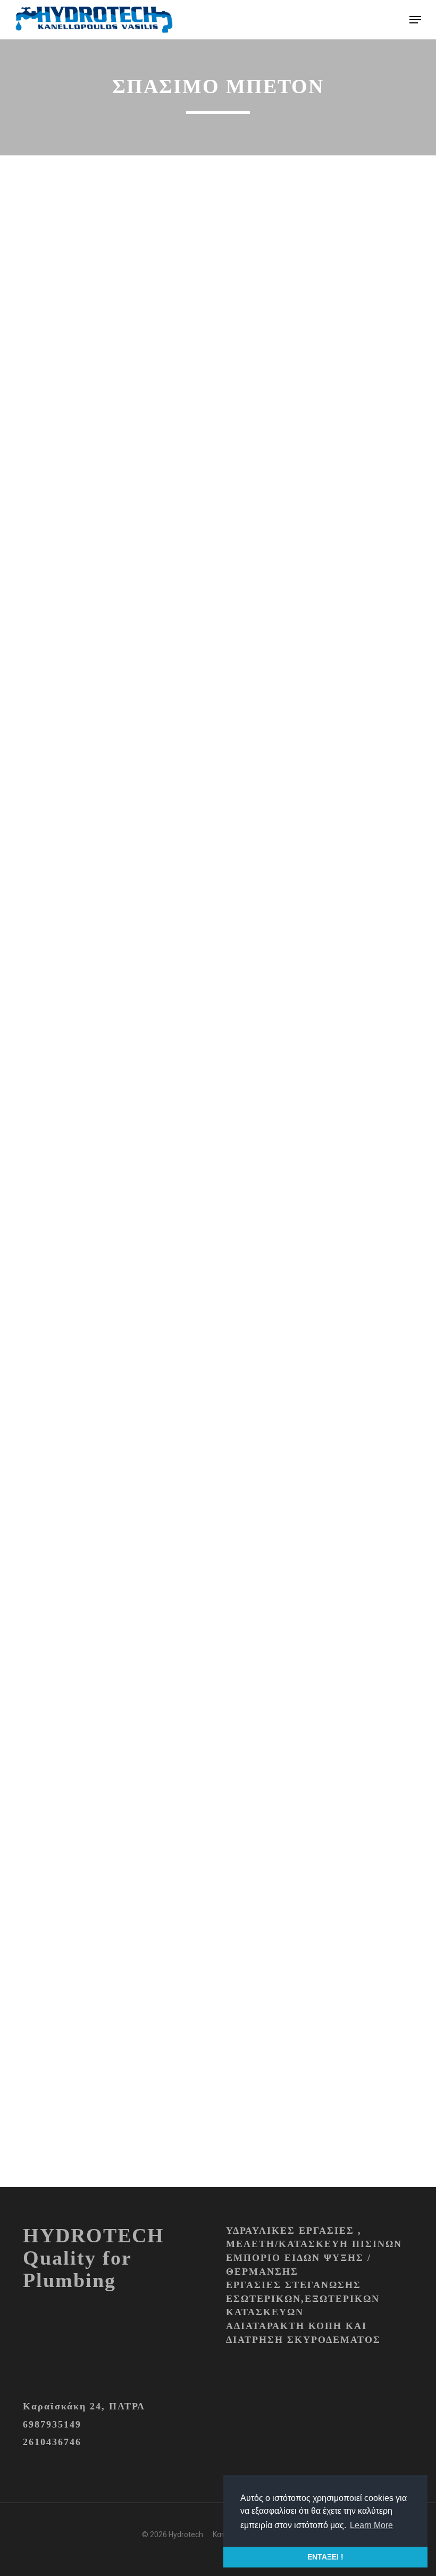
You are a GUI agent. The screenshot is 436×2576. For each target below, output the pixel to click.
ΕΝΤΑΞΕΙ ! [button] (325, 2557)
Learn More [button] (371, 2525)
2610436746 (52, 2442)
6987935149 (52, 2424)
